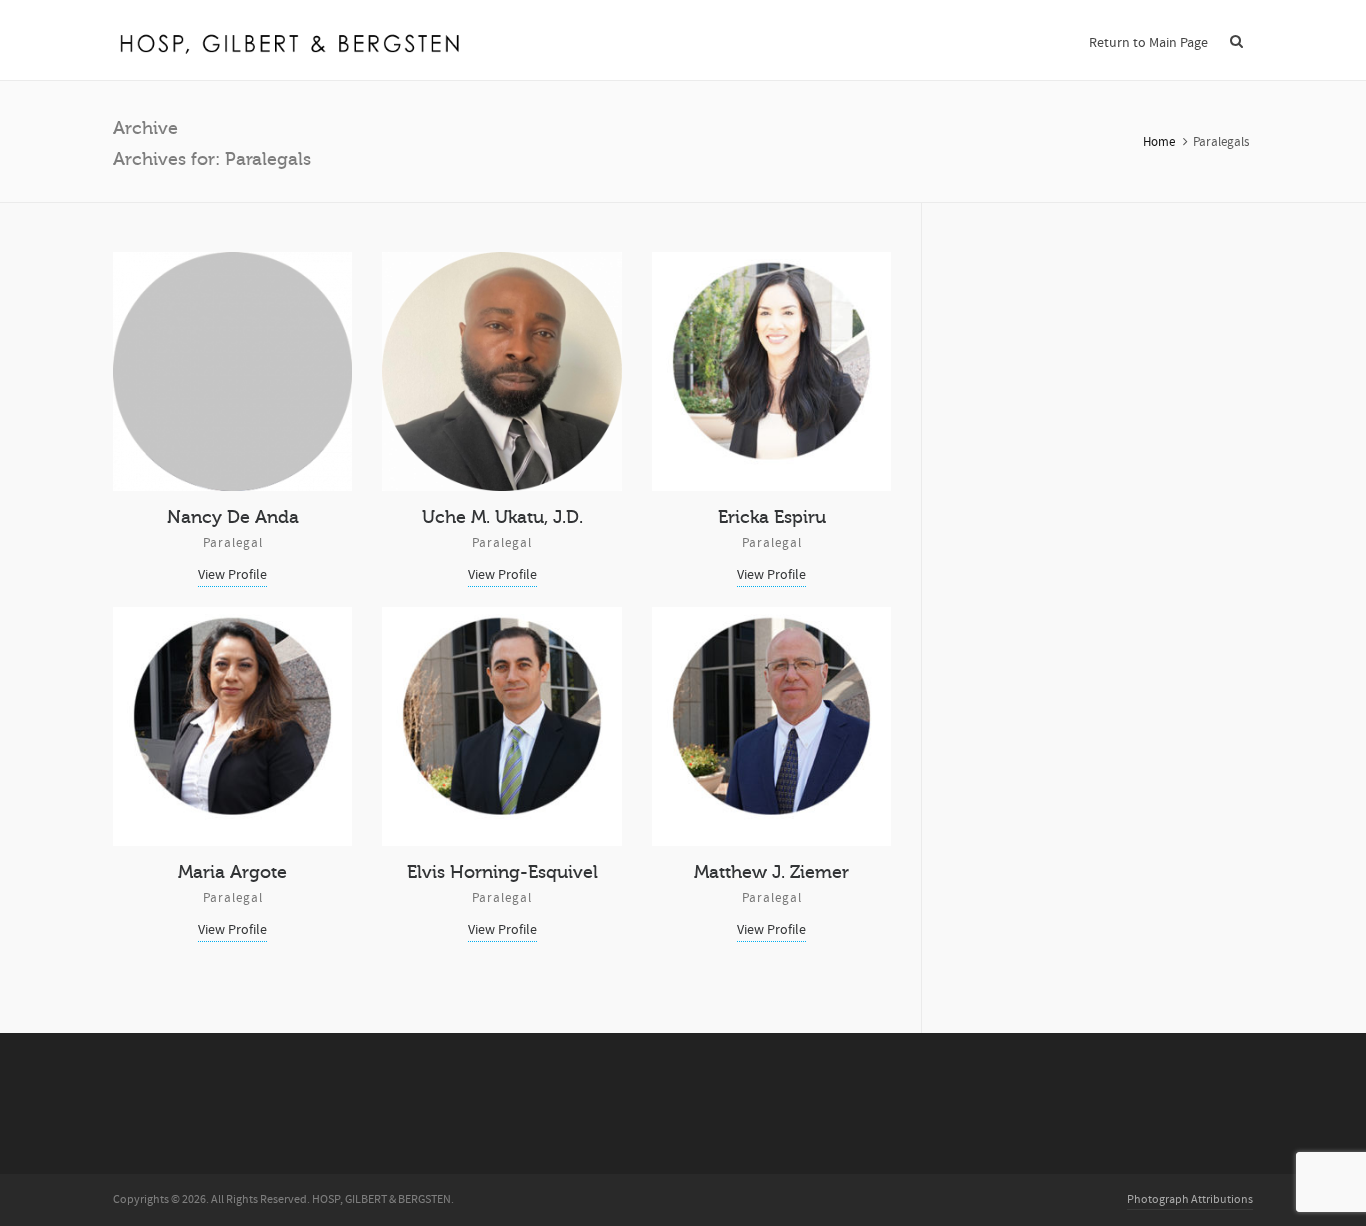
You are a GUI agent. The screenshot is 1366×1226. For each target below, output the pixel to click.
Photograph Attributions (1190, 1199)
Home (1159, 142)
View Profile (232, 575)
